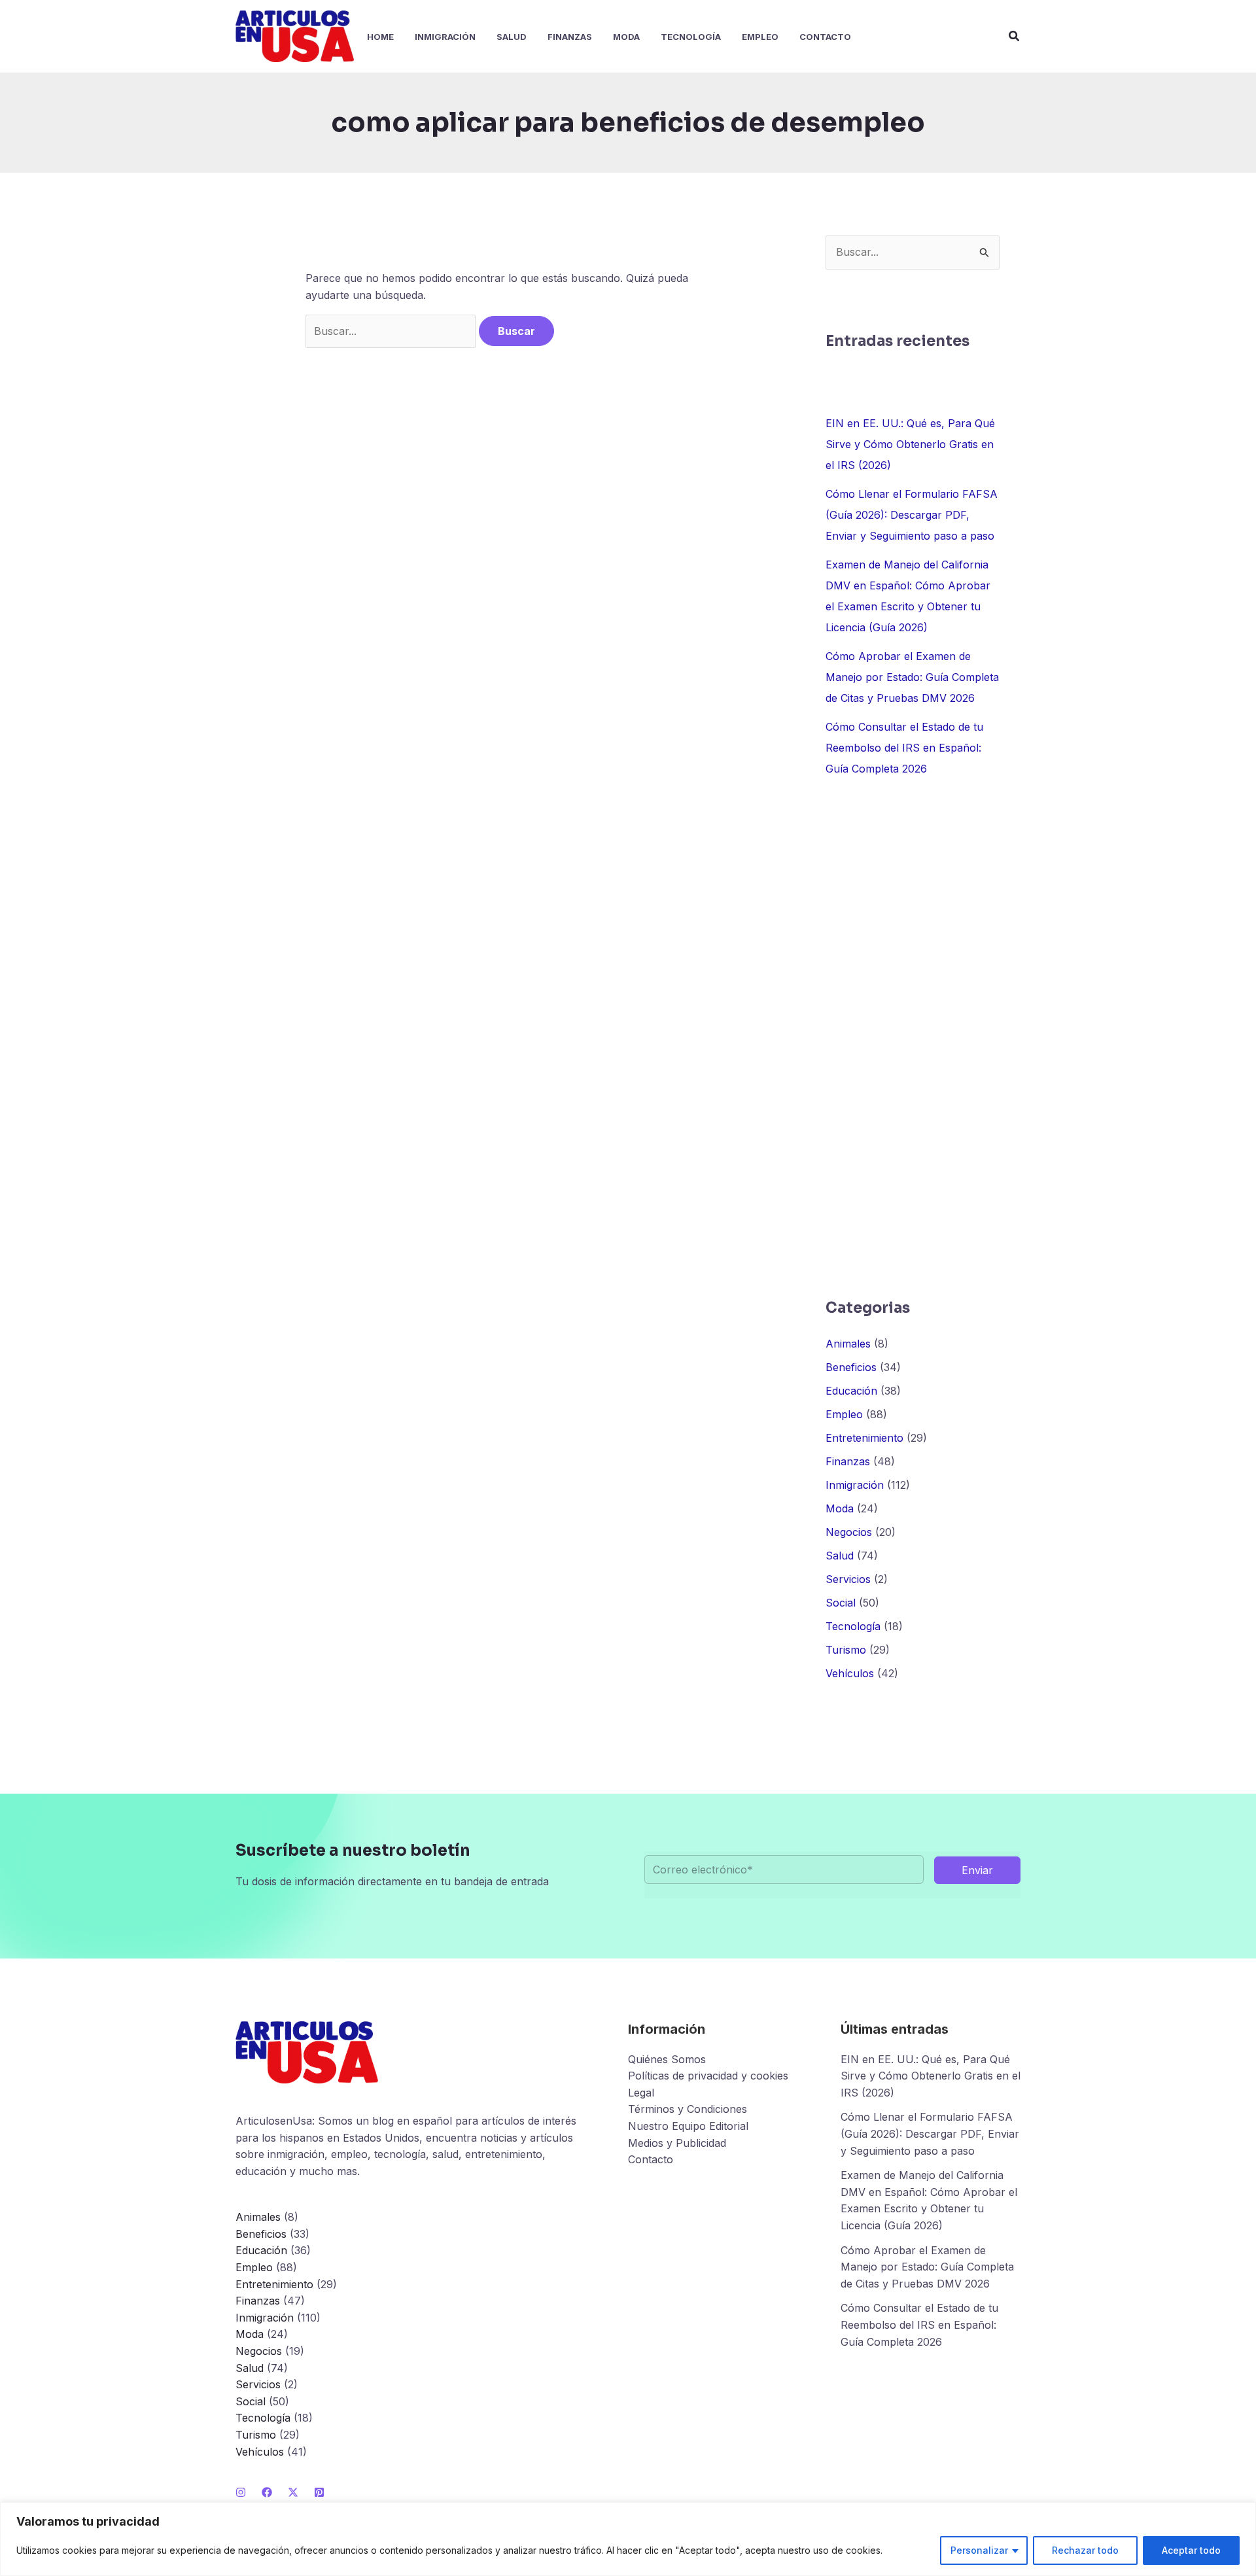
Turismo (846, 1650)
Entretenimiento (864, 1438)
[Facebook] (267, 2492)
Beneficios (851, 1367)
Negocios (849, 1532)
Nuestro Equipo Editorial (688, 2126)
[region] (628, 2539)
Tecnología (853, 1626)
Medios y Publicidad (677, 2143)
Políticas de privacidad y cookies (708, 2076)
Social (841, 1603)
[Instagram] (241, 2492)
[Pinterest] (319, 2492)
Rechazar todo (1085, 2550)
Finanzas (848, 1461)
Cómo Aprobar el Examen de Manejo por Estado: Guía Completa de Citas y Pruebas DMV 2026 (912, 677)
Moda (840, 1508)
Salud (840, 1556)
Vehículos (850, 1673)
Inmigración (855, 1485)
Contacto (651, 2159)
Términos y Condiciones (688, 2109)
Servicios (848, 1579)
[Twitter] (293, 2492)
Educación (851, 1391)
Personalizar (979, 2550)
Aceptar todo (1191, 2550)
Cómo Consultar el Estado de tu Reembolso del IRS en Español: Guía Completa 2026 (904, 748)
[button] (1015, 36)
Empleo (844, 1414)
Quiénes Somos (667, 2059)
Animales (848, 1344)
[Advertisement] (913, 1038)
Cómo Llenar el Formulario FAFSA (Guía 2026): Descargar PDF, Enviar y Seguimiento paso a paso (912, 515)
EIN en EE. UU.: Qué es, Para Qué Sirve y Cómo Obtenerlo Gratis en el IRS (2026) (910, 444)
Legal (641, 2093)
